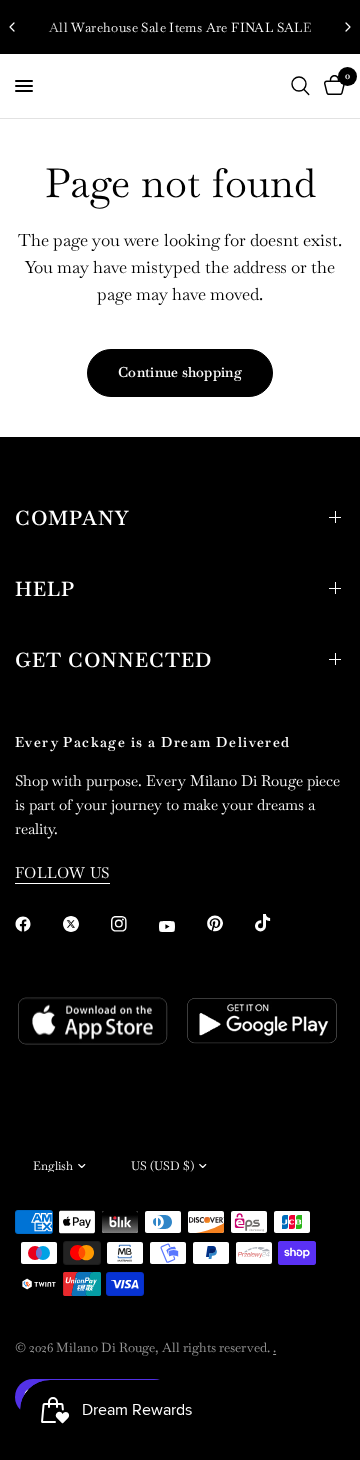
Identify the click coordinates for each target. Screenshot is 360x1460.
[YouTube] (181, 926)
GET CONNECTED (113, 660)
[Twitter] (85, 924)
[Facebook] (37, 924)
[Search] (300, 86)
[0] (331, 86)
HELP (45, 589)
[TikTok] (277, 923)
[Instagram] (133, 924)
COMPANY (72, 518)
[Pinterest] (229, 923)
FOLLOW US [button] (62, 872)
